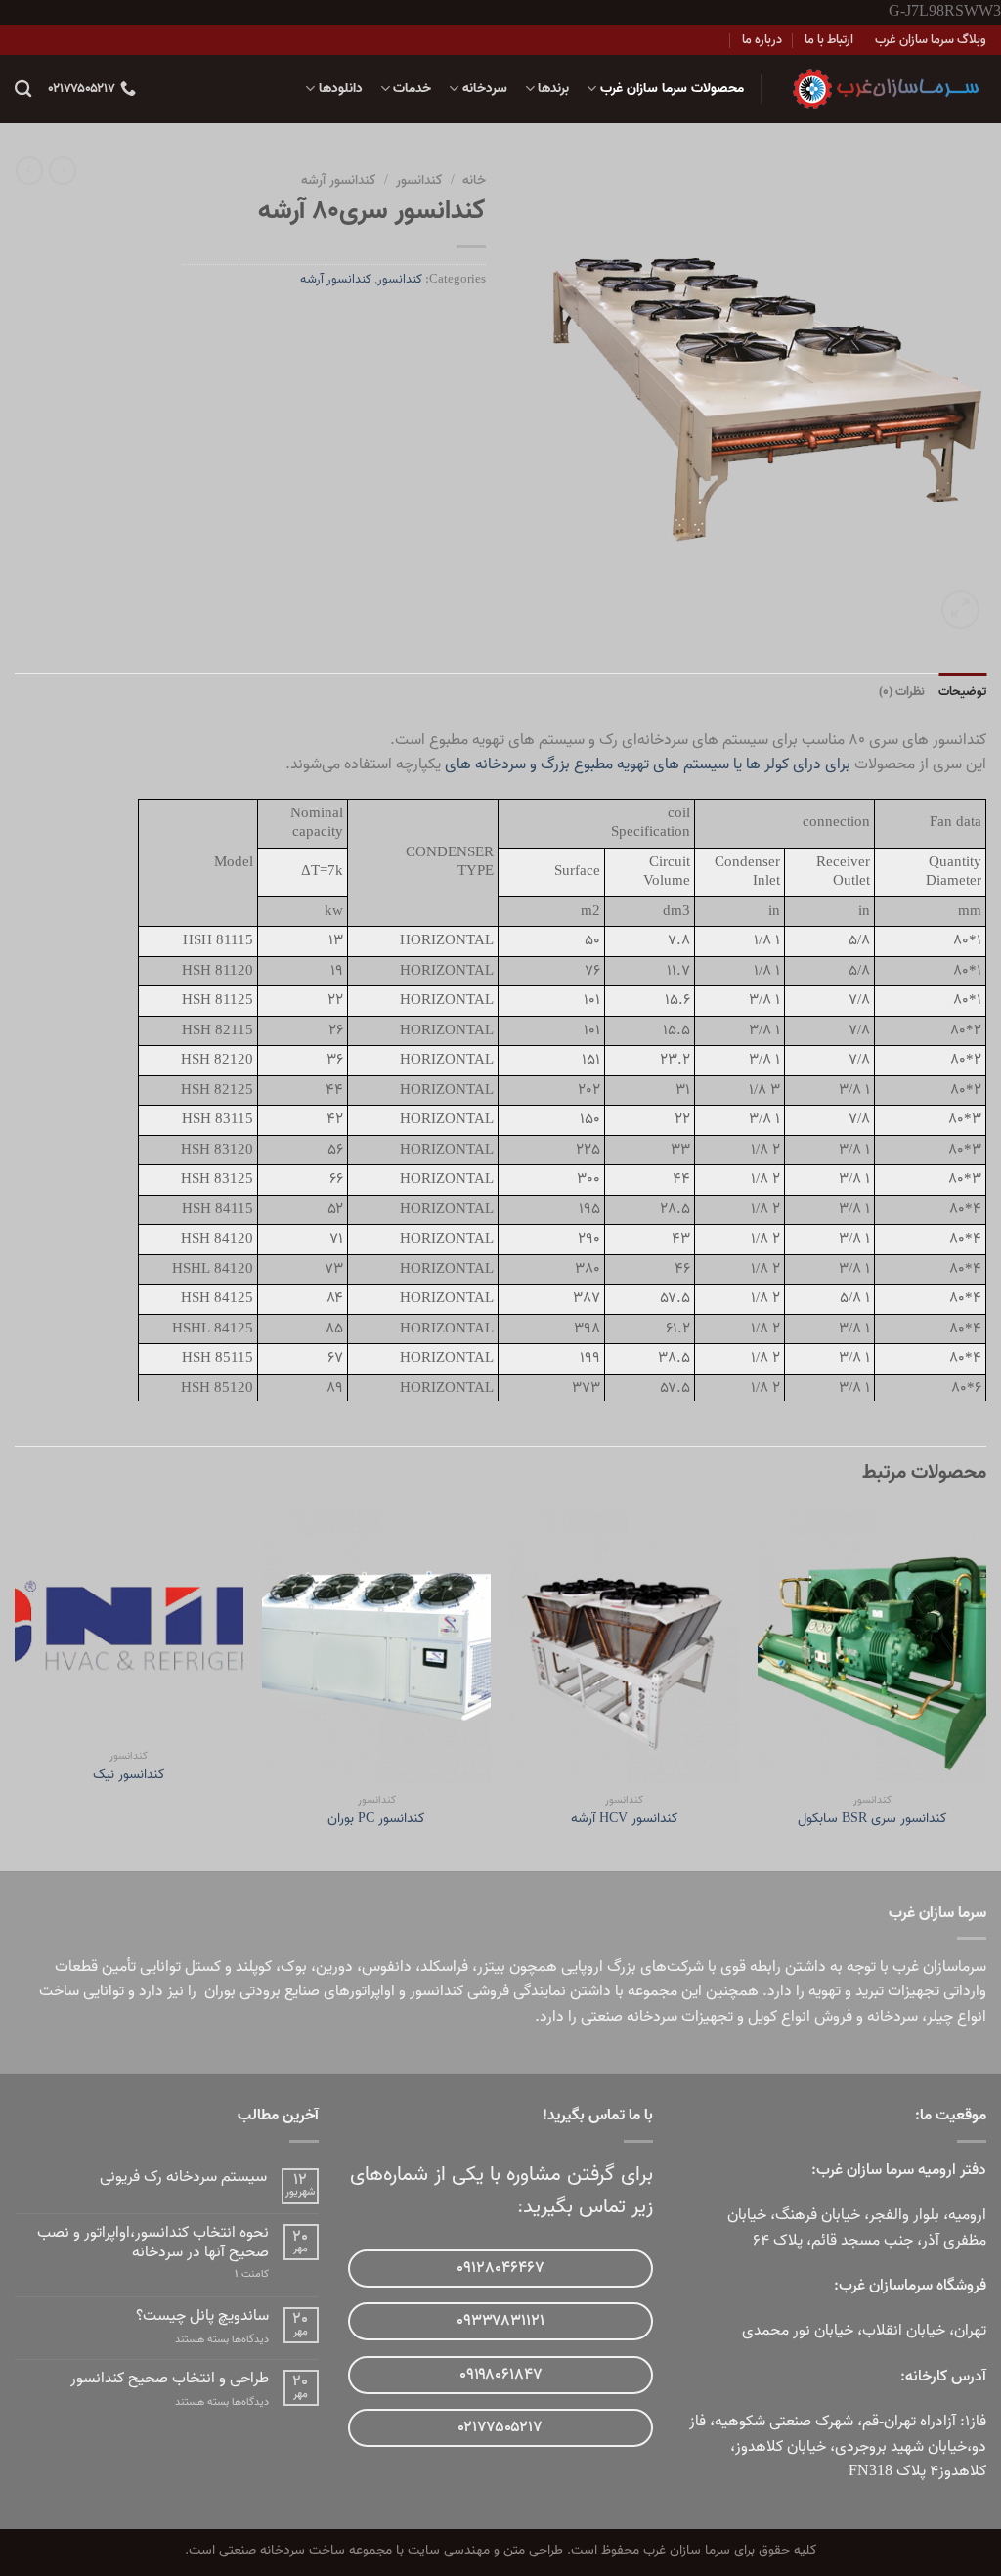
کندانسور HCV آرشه (625, 1820)
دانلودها (340, 88)
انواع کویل (779, 2017)
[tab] (962, 692)
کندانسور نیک (129, 1776)
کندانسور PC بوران (376, 1820)
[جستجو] (23, 89)
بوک (294, 1967)
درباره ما (762, 40)
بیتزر (491, 1967)
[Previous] (985, 1688)
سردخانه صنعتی (629, 2017)
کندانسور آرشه (339, 180)
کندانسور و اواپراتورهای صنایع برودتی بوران (334, 1991)
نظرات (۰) (902, 692)
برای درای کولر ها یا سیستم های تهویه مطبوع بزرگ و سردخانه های (648, 764)
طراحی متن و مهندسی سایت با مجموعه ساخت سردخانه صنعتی (391, 2550)
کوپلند (254, 1967)
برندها (553, 88)
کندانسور (419, 180)
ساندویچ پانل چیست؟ (202, 2316)
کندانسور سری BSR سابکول (872, 1820)
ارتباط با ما (829, 40)
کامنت (252, 2274)
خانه (474, 180)
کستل (203, 1967)
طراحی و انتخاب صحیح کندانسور (170, 2379)
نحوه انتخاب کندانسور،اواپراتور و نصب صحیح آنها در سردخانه (153, 2243)
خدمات (412, 88)
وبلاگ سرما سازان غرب (931, 40)
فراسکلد (444, 1967)
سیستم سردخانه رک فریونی (183, 2178)
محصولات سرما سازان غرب (672, 88)
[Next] (16, 1688)
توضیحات (962, 692)
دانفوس (387, 1967)
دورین (334, 1967)
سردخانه (484, 88)
